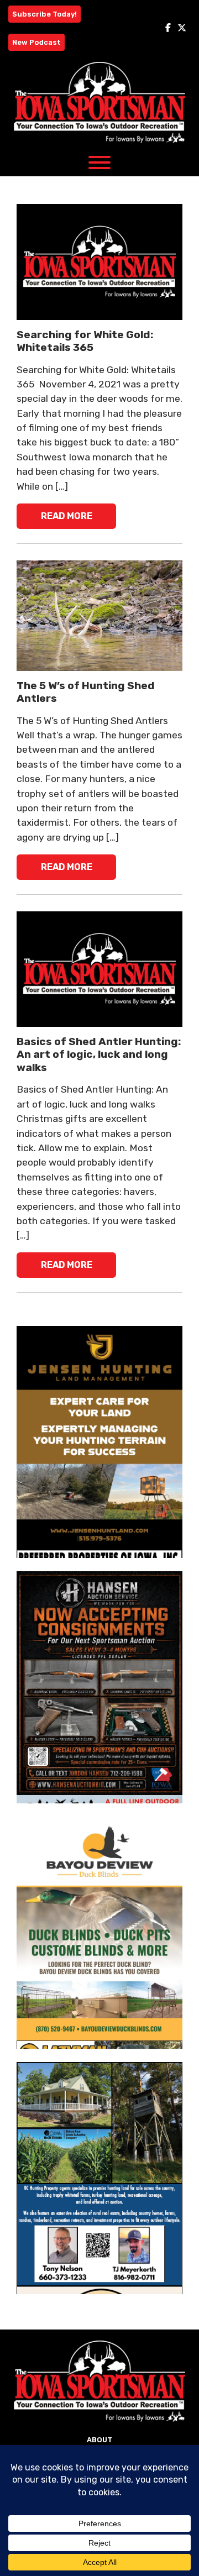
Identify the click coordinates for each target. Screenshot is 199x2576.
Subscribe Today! (44, 14)
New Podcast (36, 42)
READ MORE (67, 516)
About (99, 2440)
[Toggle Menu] (99, 162)
